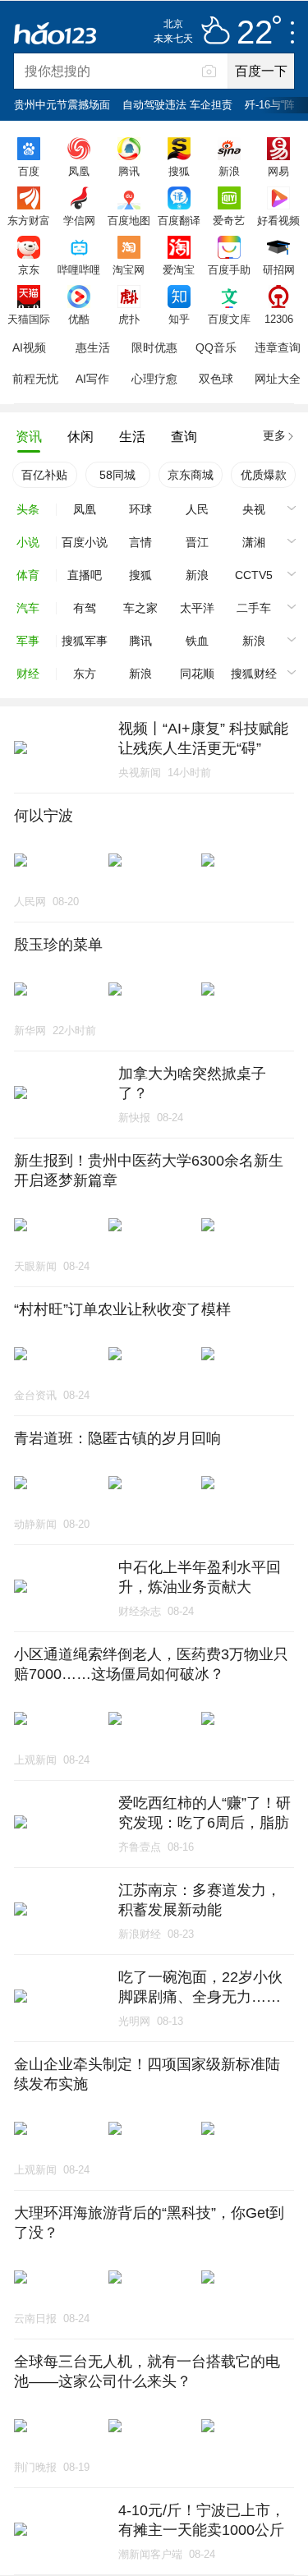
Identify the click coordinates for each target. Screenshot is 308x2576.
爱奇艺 (229, 220)
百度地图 (129, 220)
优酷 (79, 319)
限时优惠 (154, 347)
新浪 (229, 171)
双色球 (216, 379)
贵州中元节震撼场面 (62, 105)
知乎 (179, 319)
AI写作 (92, 379)
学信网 (79, 220)
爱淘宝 (179, 269)
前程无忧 (35, 379)
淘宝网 (129, 269)
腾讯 (129, 171)
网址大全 (278, 379)
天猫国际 (29, 319)
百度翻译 (179, 220)
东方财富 (29, 220)
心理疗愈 (154, 379)
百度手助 (229, 269)
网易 (278, 171)
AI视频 (29, 347)
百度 (29, 171)
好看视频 (278, 220)
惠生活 (93, 347)
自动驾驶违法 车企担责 (177, 105)
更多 (274, 435)
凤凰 (79, 171)
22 (255, 33)
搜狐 (179, 171)
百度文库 (229, 319)
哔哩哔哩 (79, 269)
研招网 (279, 269)
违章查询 (278, 347)
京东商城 (191, 475)
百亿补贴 (44, 475)
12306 (279, 319)
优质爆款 (264, 475)
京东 (29, 269)
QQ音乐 (216, 347)
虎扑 (129, 319)
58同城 (117, 475)
